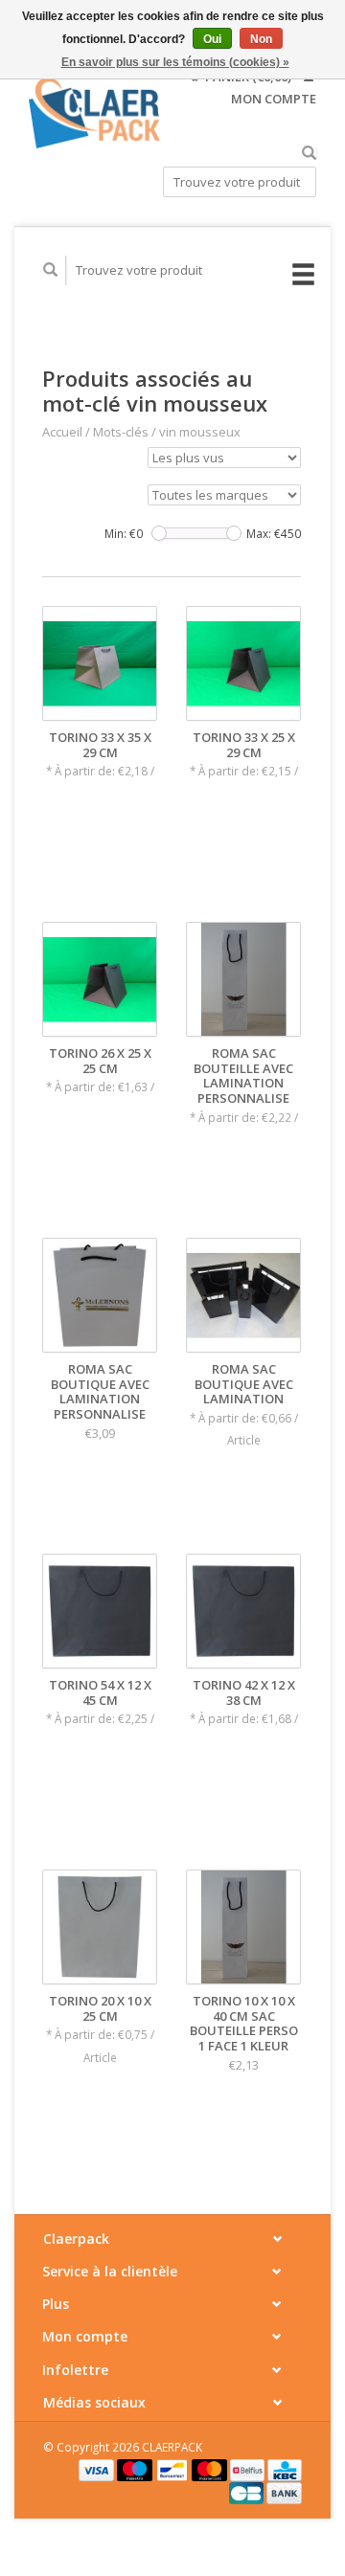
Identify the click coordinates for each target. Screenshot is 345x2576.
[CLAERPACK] (94, 113)
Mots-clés (121, 432)
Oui (212, 39)
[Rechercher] (309, 154)
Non (261, 39)
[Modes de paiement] (98, 2469)
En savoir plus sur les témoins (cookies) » (175, 62)
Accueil (62, 432)
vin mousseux (200, 432)
